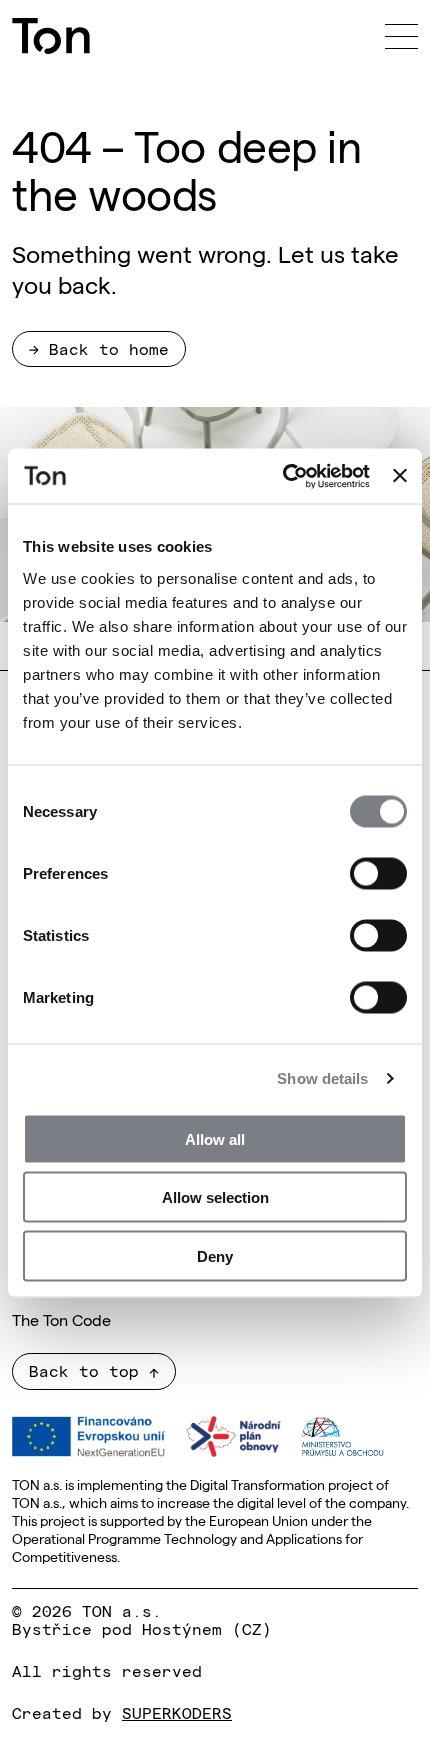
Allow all (215, 1138)
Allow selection (215, 1197)
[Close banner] (400, 476)
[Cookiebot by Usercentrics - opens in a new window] (283, 476)
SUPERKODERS (177, 1712)
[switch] (378, 873)
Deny (215, 1255)
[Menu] (401, 36)
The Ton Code (61, 1319)
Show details (322, 1078)
